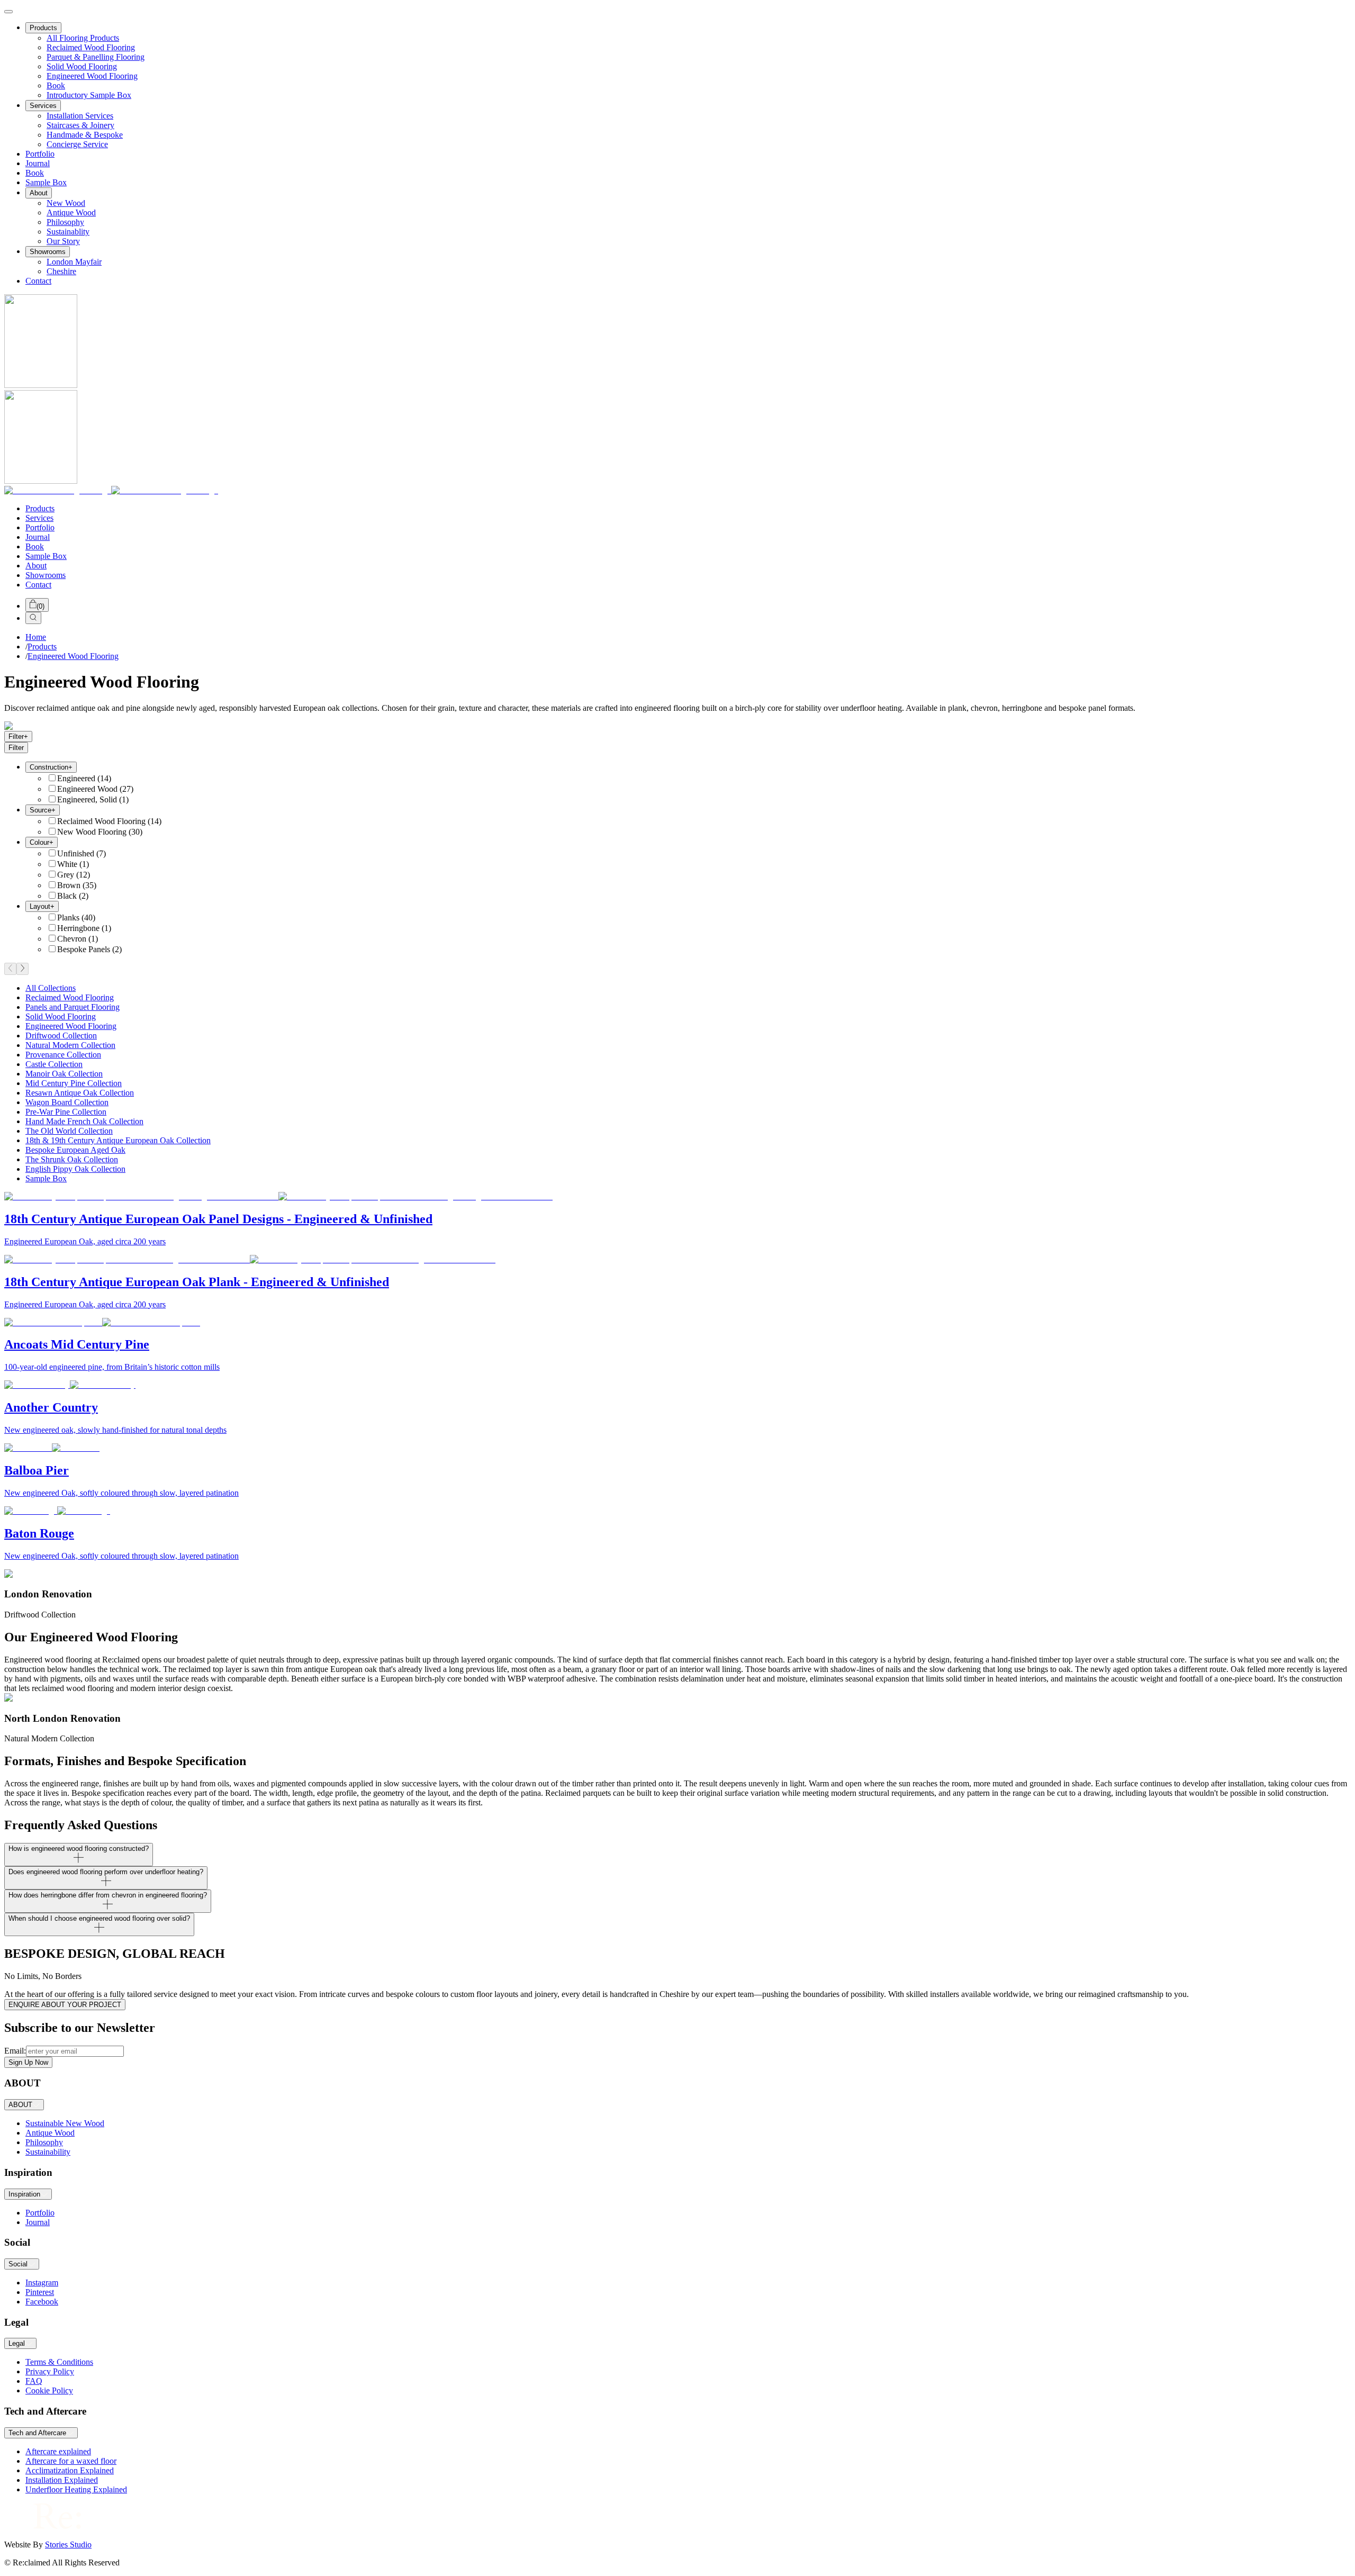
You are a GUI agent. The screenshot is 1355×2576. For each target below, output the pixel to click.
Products (43, 28)
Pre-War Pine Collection (66, 1112)
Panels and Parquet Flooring (73, 1007)
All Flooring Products (83, 38)
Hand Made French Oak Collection (84, 1121)
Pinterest (40, 2292)
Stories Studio (68, 2545)
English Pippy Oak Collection (75, 1169)
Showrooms (48, 252)
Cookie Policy (49, 2390)
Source (43, 810)
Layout (42, 906)
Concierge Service (77, 144)
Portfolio (40, 154)
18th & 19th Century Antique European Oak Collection (118, 1140)
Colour (42, 842)
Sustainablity (68, 232)
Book (56, 85)
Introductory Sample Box (89, 95)
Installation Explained (62, 2480)
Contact (38, 281)
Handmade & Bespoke (85, 135)
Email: (15, 2051)
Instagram (42, 2283)
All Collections (51, 988)
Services (43, 106)
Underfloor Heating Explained (76, 2489)
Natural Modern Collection (70, 1045)
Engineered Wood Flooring (92, 76)
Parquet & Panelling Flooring (96, 57)
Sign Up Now (28, 2062)
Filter (18, 736)
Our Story (63, 241)
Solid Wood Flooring (82, 66)
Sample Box (46, 182)
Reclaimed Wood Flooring (91, 47)
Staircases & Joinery (80, 125)
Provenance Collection (63, 1055)
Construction (51, 767)
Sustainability (48, 2152)
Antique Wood (71, 213)
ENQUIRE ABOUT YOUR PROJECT (65, 2005)
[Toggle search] (33, 618)
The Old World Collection (69, 1131)
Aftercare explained (58, 2451)
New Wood (66, 203)
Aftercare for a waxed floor (71, 2461)
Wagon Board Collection (67, 1102)
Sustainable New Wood (65, 2123)
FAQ (34, 2381)
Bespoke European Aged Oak (75, 1150)
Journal (38, 163)
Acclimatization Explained (70, 2470)
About (39, 193)
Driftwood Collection (61, 1036)
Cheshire (61, 271)
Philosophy (65, 222)
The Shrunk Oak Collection (72, 1159)
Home (36, 637)
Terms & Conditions (59, 2362)
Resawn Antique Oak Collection (80, 1093)
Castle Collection (54, 1064)
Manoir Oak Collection (64, 1074)
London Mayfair (74, 262)
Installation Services (80, 116)
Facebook (42, 2302)
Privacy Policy (50, 2371)
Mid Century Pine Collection (74, 1083)
